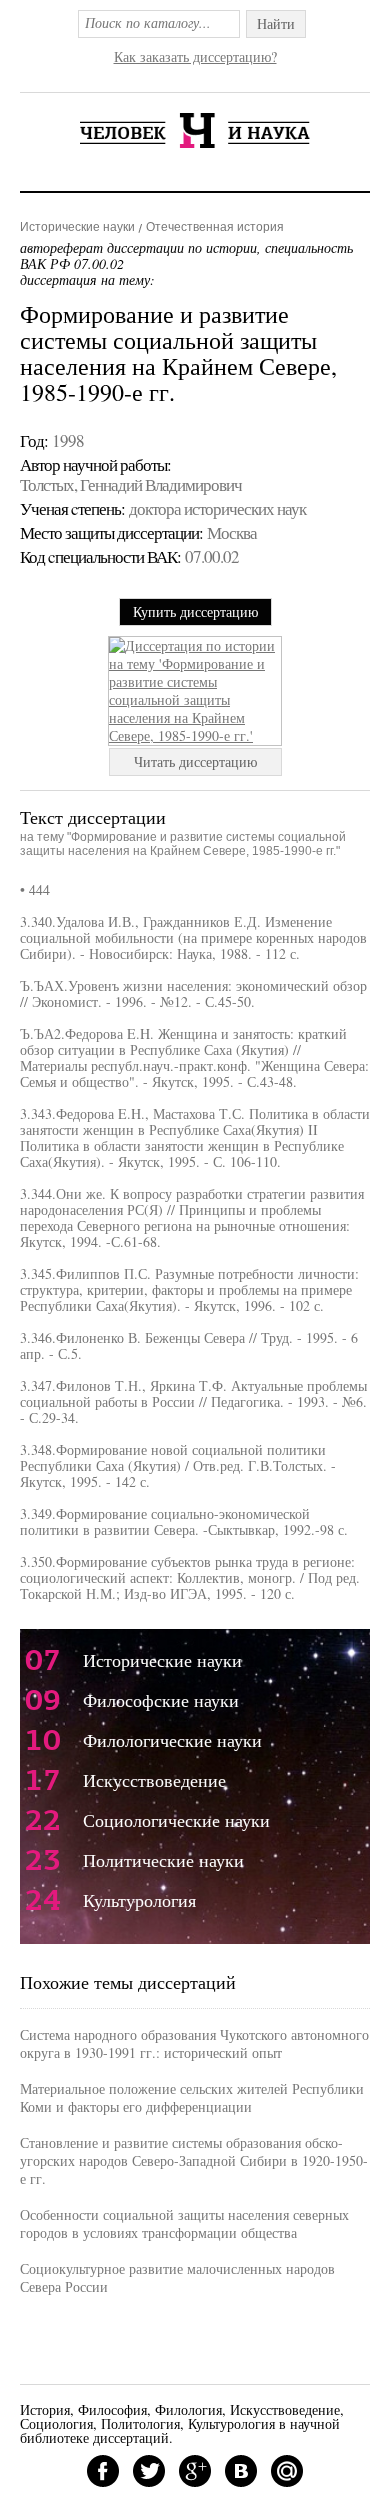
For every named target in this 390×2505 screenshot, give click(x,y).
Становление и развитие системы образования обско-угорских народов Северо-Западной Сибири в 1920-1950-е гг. (194, 2160)
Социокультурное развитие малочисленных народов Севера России (177, 2277)
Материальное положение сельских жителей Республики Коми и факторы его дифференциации (192, 2097)
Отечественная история (215, 227)
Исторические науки (77, 227)
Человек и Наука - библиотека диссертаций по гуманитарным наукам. (195, 130)
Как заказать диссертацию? (195, 56)
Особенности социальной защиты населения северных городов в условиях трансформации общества (184, 2223)
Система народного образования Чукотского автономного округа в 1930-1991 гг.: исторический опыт (194, 2043)
